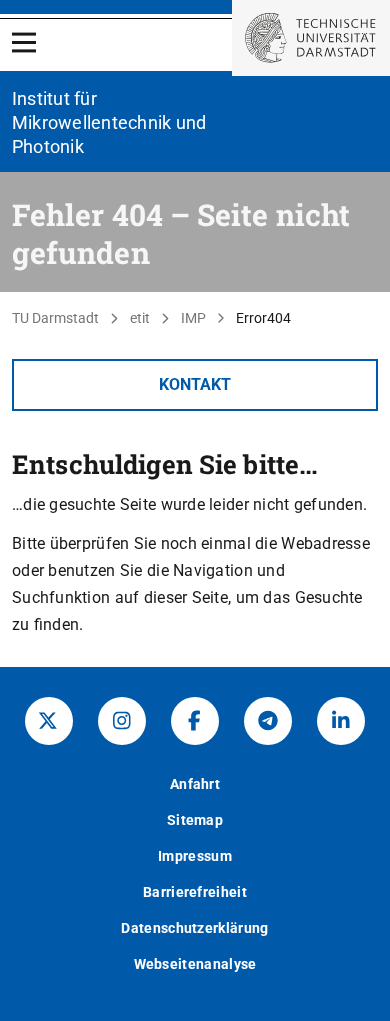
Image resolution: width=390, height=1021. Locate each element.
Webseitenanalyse (195, 964)
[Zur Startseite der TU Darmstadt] (311, 38)
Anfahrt (195, 784)
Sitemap (195, 820)
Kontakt (195, 384)
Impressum (195, 856)
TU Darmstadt (55, 318)
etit (140, 318)
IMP (193, 318)
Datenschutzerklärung (194, 928)
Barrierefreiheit (195, 892)
